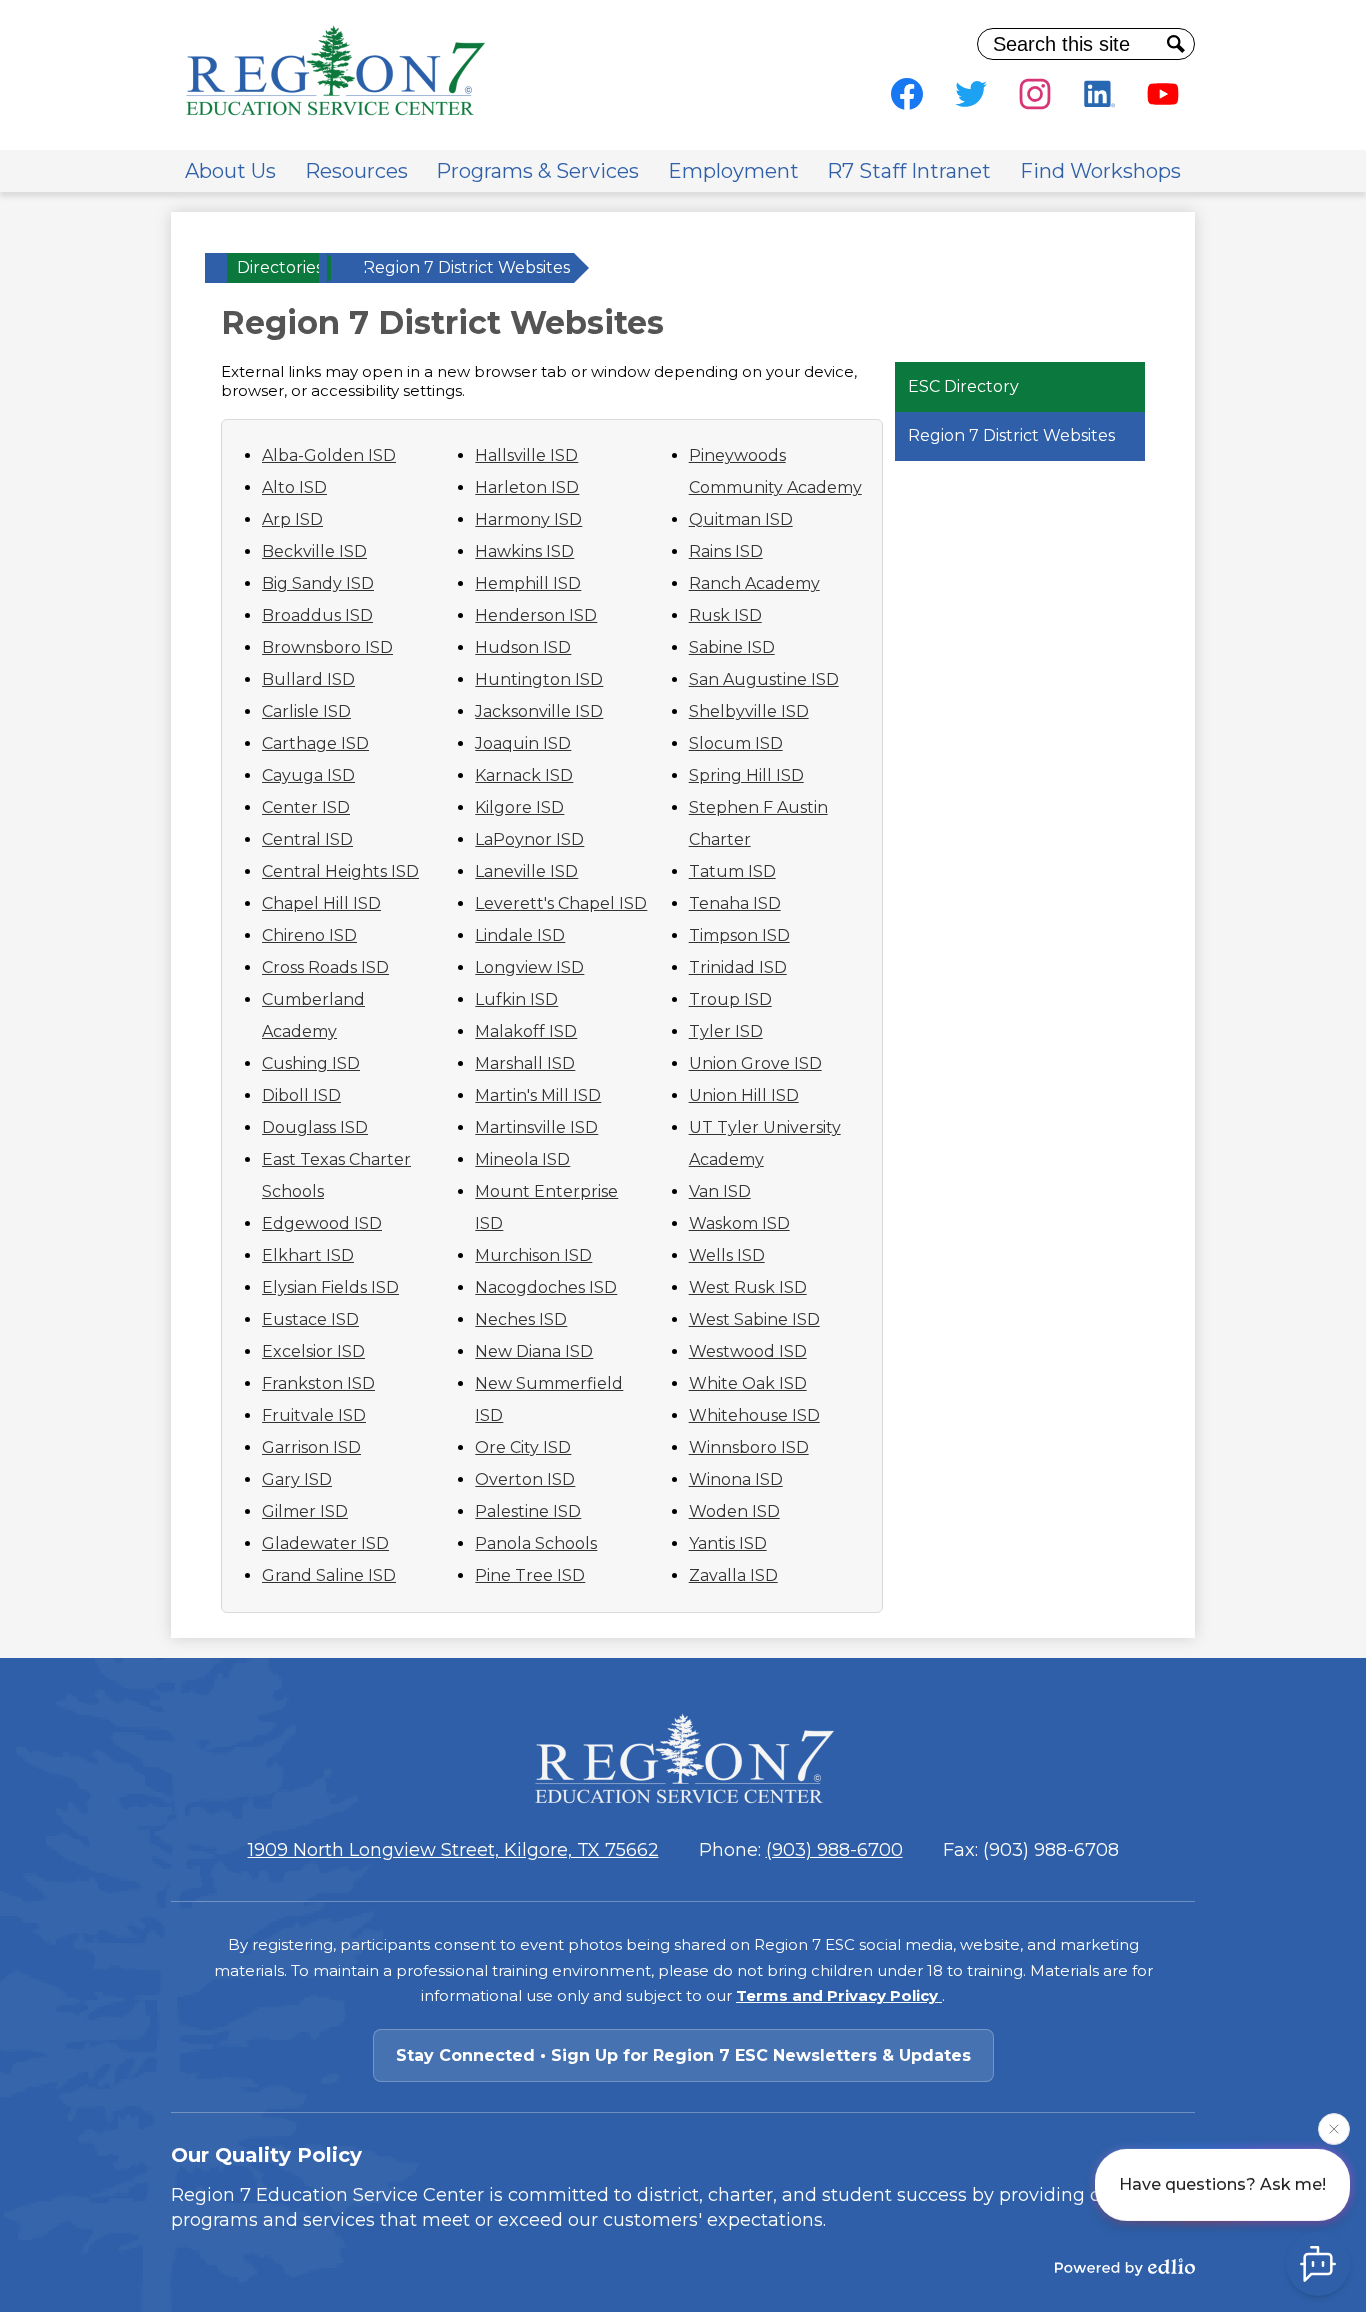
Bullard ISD (308, 679)
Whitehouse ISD (754, 1415)
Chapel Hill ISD (321, 903)
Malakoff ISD (526, 1031)
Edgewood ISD (322, 1223)
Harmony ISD (528, 519)
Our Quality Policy (266, 2155)
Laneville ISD (526, 871)
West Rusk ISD (748, 1287)
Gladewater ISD (325, 1543)
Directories (280, 267)
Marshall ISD (525, 1063)
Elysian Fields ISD (330, 1287)
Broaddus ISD (317, 615)
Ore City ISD (523, 1447)
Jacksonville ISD (539, 711)
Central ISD (307, 839)
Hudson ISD (523, 647)
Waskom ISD (739, 1223)
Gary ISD (297, 1479)
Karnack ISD (524, 775)
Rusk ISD (725, 615)
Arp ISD (292, 519)
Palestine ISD (528, 1511)
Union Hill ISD (744, 1095)
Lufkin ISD (516, 999)
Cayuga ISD (308, 775)
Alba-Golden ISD (329, 455)
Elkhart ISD (308, 1255)
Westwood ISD (748, 1351)
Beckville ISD (314, 551)
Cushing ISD (311, 1063)
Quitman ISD (741, 519)
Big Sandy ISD (318, 583)
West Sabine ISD (754, 1319)
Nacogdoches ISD (546, 1287)
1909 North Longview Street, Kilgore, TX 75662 (453, 1850)
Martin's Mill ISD (538, 1095)
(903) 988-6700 (834, 1850)
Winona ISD (736, 1479)
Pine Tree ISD (530, 1575)
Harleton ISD (527, 487)
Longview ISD (529, 967)
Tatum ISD (732, 871)
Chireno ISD (309, 935)
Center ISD (306, 807)
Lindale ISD (520, 935)
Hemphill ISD (528, 583)
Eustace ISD (310, 1319)
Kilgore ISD (519, 807)
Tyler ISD (726, 1031)
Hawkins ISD (524, 551)
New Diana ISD (534, 1351)
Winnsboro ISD (749, 1447)
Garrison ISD (311, 1447)
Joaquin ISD (523, 743)
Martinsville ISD (536, 1127)
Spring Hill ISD (746, 775)
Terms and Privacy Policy (839, 1995)
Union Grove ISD (755, 1063)
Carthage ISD (315, 743)
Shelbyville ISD (749, 711)
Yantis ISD (728, 1543)
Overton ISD (525, 1479)
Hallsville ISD (526, 455)
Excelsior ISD (313, 1351)
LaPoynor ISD (529, 839)
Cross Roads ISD (325, 967)
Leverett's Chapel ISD (561, 903)
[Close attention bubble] (1334, 2125)
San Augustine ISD (764, 679)
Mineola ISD (522, 1159)
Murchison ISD (533, 1255)
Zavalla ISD (733, 1575)
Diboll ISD (301, 1095)
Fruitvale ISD (314, 1415)
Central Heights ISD (340, 871)
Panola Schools (536, 1543)
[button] (230, 171)
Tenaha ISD (735, 903)
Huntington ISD (539, 679)
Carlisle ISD (306, 711)
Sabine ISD (732, 647)
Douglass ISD (315, 1127)
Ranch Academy (754, 583)
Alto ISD (294, 487)
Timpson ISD (739, 935)
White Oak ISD (748, 1383)
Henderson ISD (536, 615)
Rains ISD (726, 551)
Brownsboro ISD (327, 647)
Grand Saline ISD (329, 1575)
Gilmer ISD (305, 1511)
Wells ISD (727, 1255)
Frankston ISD (318, 1383)
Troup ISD (730, 999)
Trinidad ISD (738, 967)
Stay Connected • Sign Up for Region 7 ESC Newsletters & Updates (683, 2055)
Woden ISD (734, 1511)
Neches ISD (521, 1319)
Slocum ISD (736, 743)
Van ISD (720, 1191)
